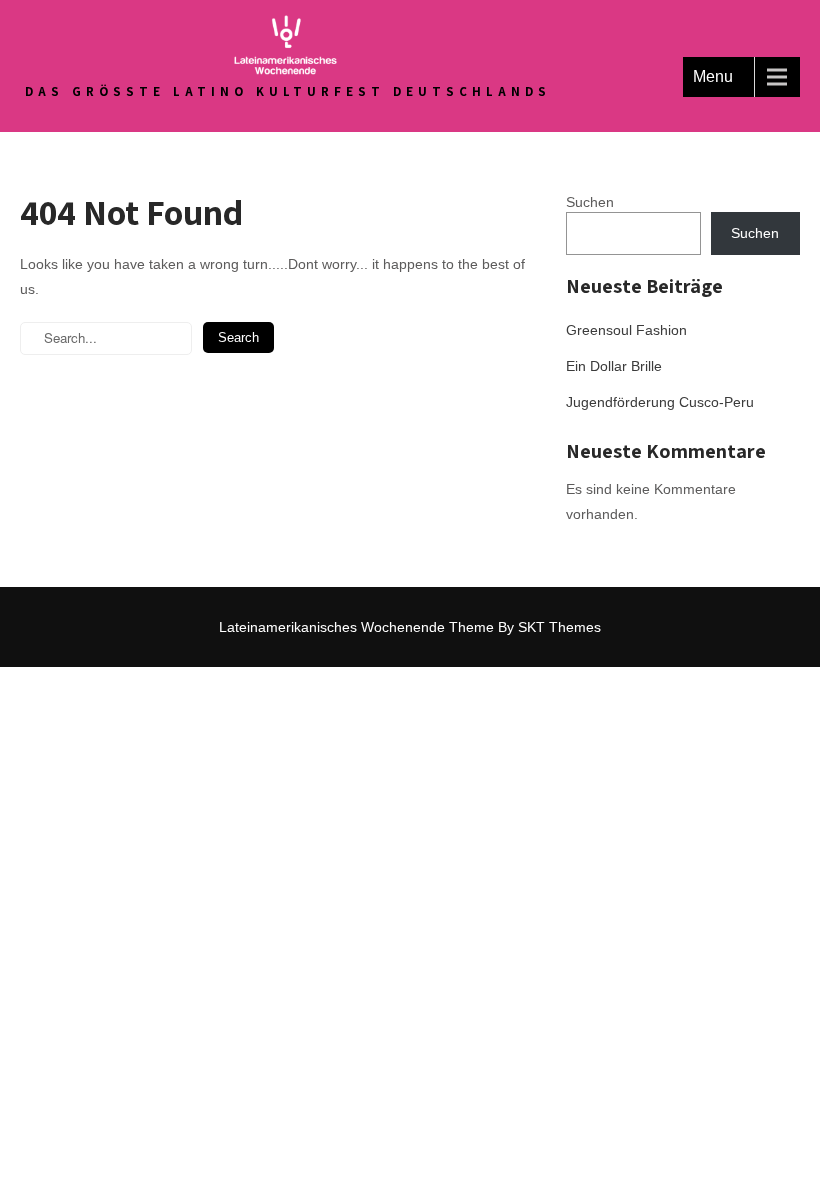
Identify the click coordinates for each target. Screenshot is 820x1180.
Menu (713, 76)
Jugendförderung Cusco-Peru (660, 402)
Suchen (590, 202)
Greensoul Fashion (626, 330)
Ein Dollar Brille (614, 366)
